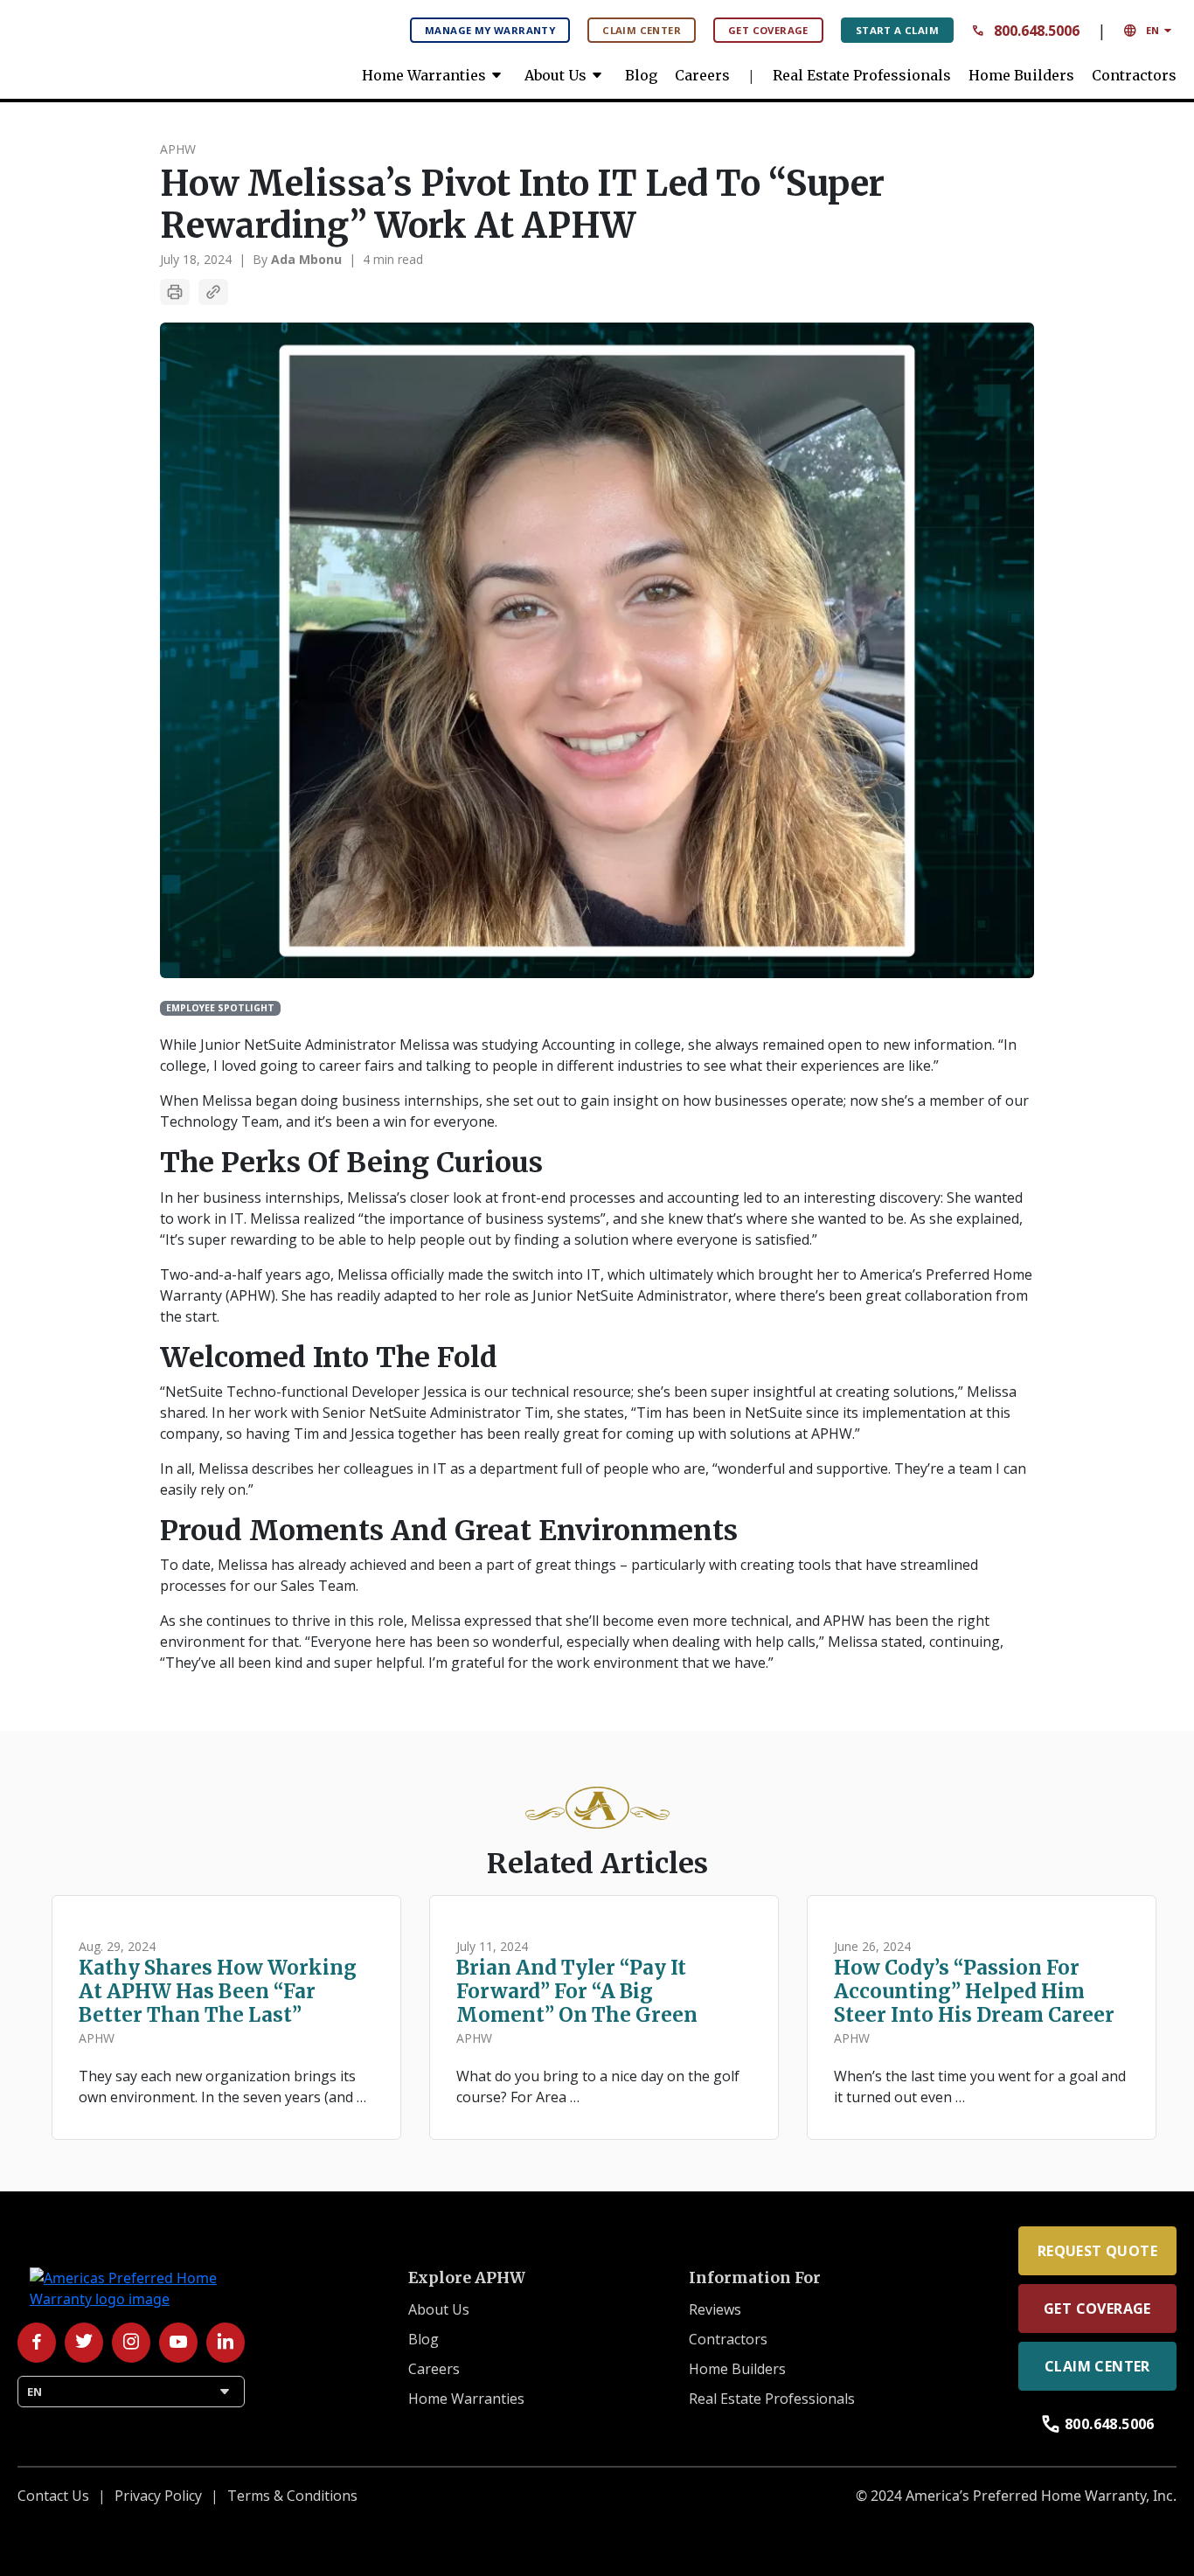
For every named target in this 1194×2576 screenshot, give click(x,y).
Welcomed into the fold (329, 1357)
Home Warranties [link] (434, 75)
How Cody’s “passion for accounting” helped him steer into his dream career (974, 1992)
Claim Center (642, 30)
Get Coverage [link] (1097, 2309)
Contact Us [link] (53, 2496)
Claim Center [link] (1097, 2366)
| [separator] (242, 259)
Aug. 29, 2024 (117, 1946)
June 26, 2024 (872, 1946)
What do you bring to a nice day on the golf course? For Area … (598, 2086)
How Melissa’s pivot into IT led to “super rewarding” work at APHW (522, 205)
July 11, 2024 (492, 1946)
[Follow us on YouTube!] (178, 2343)
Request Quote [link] (1097, 2251)
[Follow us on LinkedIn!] (226, 2343)
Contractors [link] (1134, 75)
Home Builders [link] (1021, 75)
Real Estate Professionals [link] (862, 75)
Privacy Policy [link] (158, 2496)
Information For (755, 2278)
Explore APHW (467, 2278)
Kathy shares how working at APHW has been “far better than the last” (218, 1992)
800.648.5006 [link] (1097, 2424)
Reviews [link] (715, 2309)
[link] (149, 44)
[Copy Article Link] (213, 292)
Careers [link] (702, 75)
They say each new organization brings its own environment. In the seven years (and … (222, 2086)
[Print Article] (175, 292)
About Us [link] (566, 75)
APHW (178, 149)
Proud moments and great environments (452, 1531)
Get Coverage (768, 30)
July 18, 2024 (196, 259)
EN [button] (1150, 31)
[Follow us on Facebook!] (37, 2343)
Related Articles (597, 1864)
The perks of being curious (351, 1163)
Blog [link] (641, 75)
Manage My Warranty (490, 30)
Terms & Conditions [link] (292, 2496)
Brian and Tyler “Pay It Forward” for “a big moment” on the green (577, 1992)
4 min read (393, 259)
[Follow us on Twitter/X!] (84, 2343)
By (297, 259)
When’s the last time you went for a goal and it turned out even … (980, 2086)
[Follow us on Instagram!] (131, 2343)
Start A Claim (897, 30)
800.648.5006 (1025, 31)
